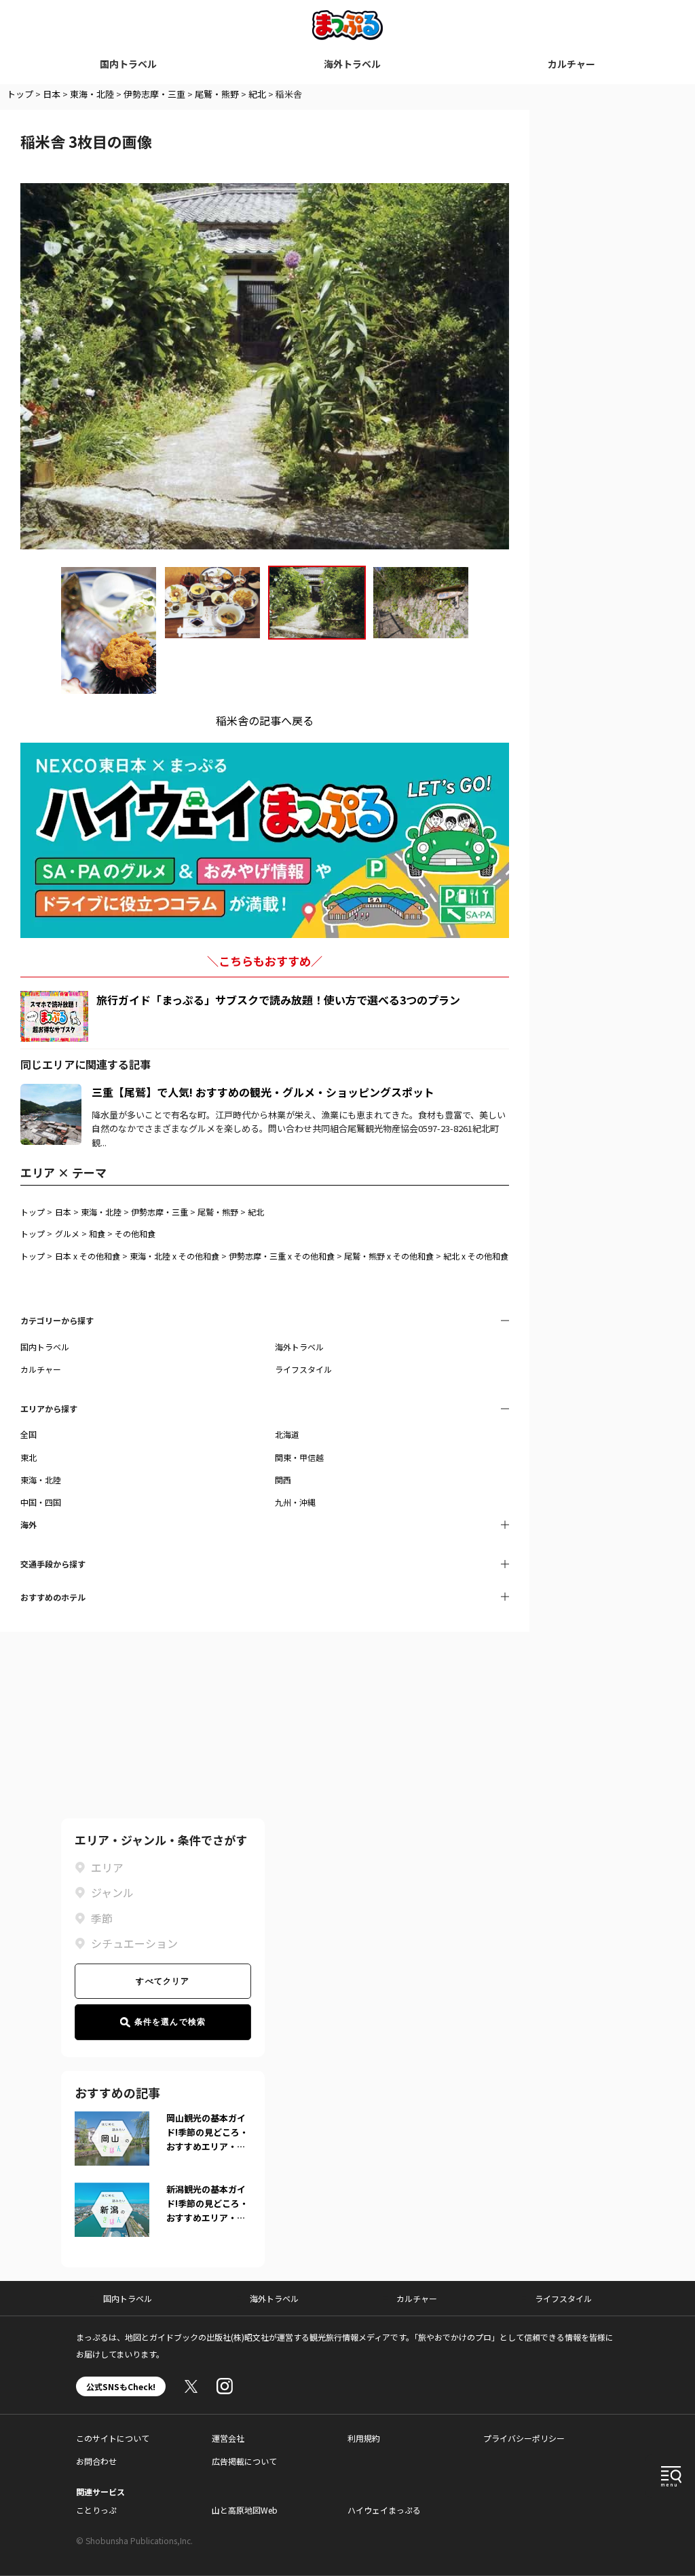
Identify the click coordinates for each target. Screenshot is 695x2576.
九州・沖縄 (295, 1502)
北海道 (287, 1434)
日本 (52, 94)
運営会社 (228, 2438)
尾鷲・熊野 (217, 94)
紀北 (257, 94)
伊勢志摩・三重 (154, 94)
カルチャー (571, 64)
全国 (29, 1434)
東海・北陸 (92, 94)
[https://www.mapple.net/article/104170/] (51, 1092)
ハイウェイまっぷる (384, 2510)
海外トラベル (352, 64)
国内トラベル (128, 64)
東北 (29, 1457)
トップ (20, 94)
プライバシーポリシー (524, 2438)
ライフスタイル (303, 1369)
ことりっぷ (96, 2510)
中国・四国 (41, 1502)
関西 (283, 1480)
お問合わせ (96, 2461)
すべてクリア (163, 1981)
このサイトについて (113, 2438)
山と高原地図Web (245, 2510)
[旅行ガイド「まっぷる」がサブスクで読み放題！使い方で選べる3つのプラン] (54, 1016)
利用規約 (364, 2438)
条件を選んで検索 (170, 2022)
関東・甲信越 (299, 1457)
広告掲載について (244, 2461)
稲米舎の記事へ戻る (265, 720)
